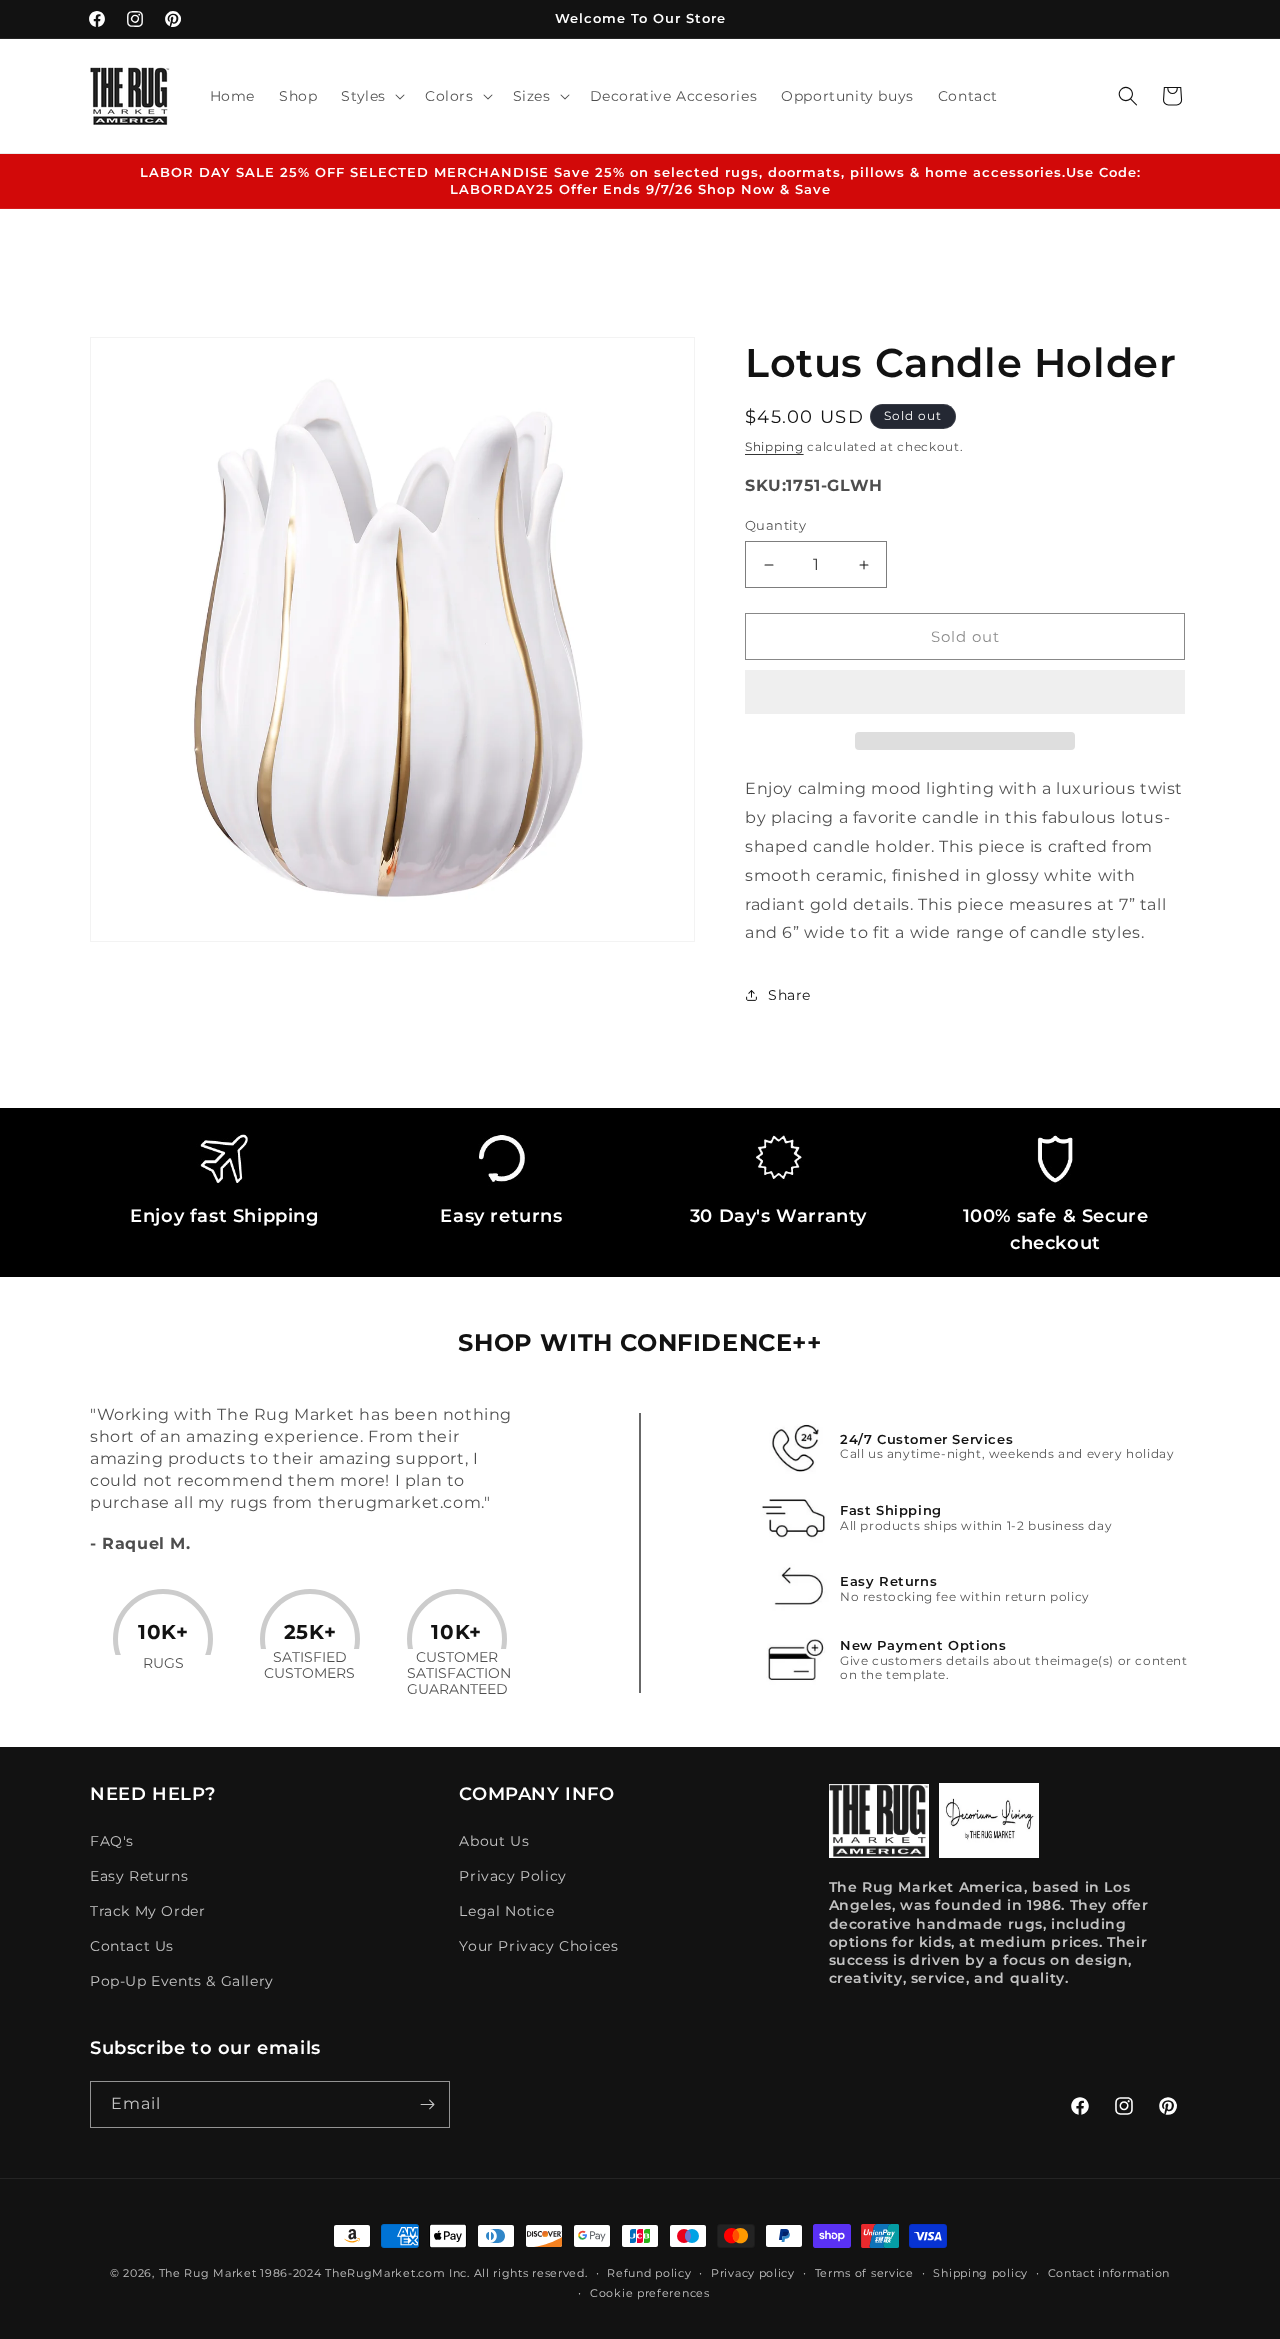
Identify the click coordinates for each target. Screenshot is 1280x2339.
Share (789, 995)
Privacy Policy (512, 1876)
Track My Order (147, 1911)
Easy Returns (139, 1876)
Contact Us (132, 1946)
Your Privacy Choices (538, 1946)
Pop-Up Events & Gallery (182, 1981)
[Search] (1128, 96)
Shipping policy (980, 2273)
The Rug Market (208, 2273)
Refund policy (649, 2273)
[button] (965, 693)
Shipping (774, 446)
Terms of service (864, 2273)
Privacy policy (753, 2273)
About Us (494, 1841)
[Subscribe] (427, 2104)
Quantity (775, 525)
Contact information (1109, 2273)
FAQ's (112, 1841)
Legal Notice (506, 1911)
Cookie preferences (650, 2293)
